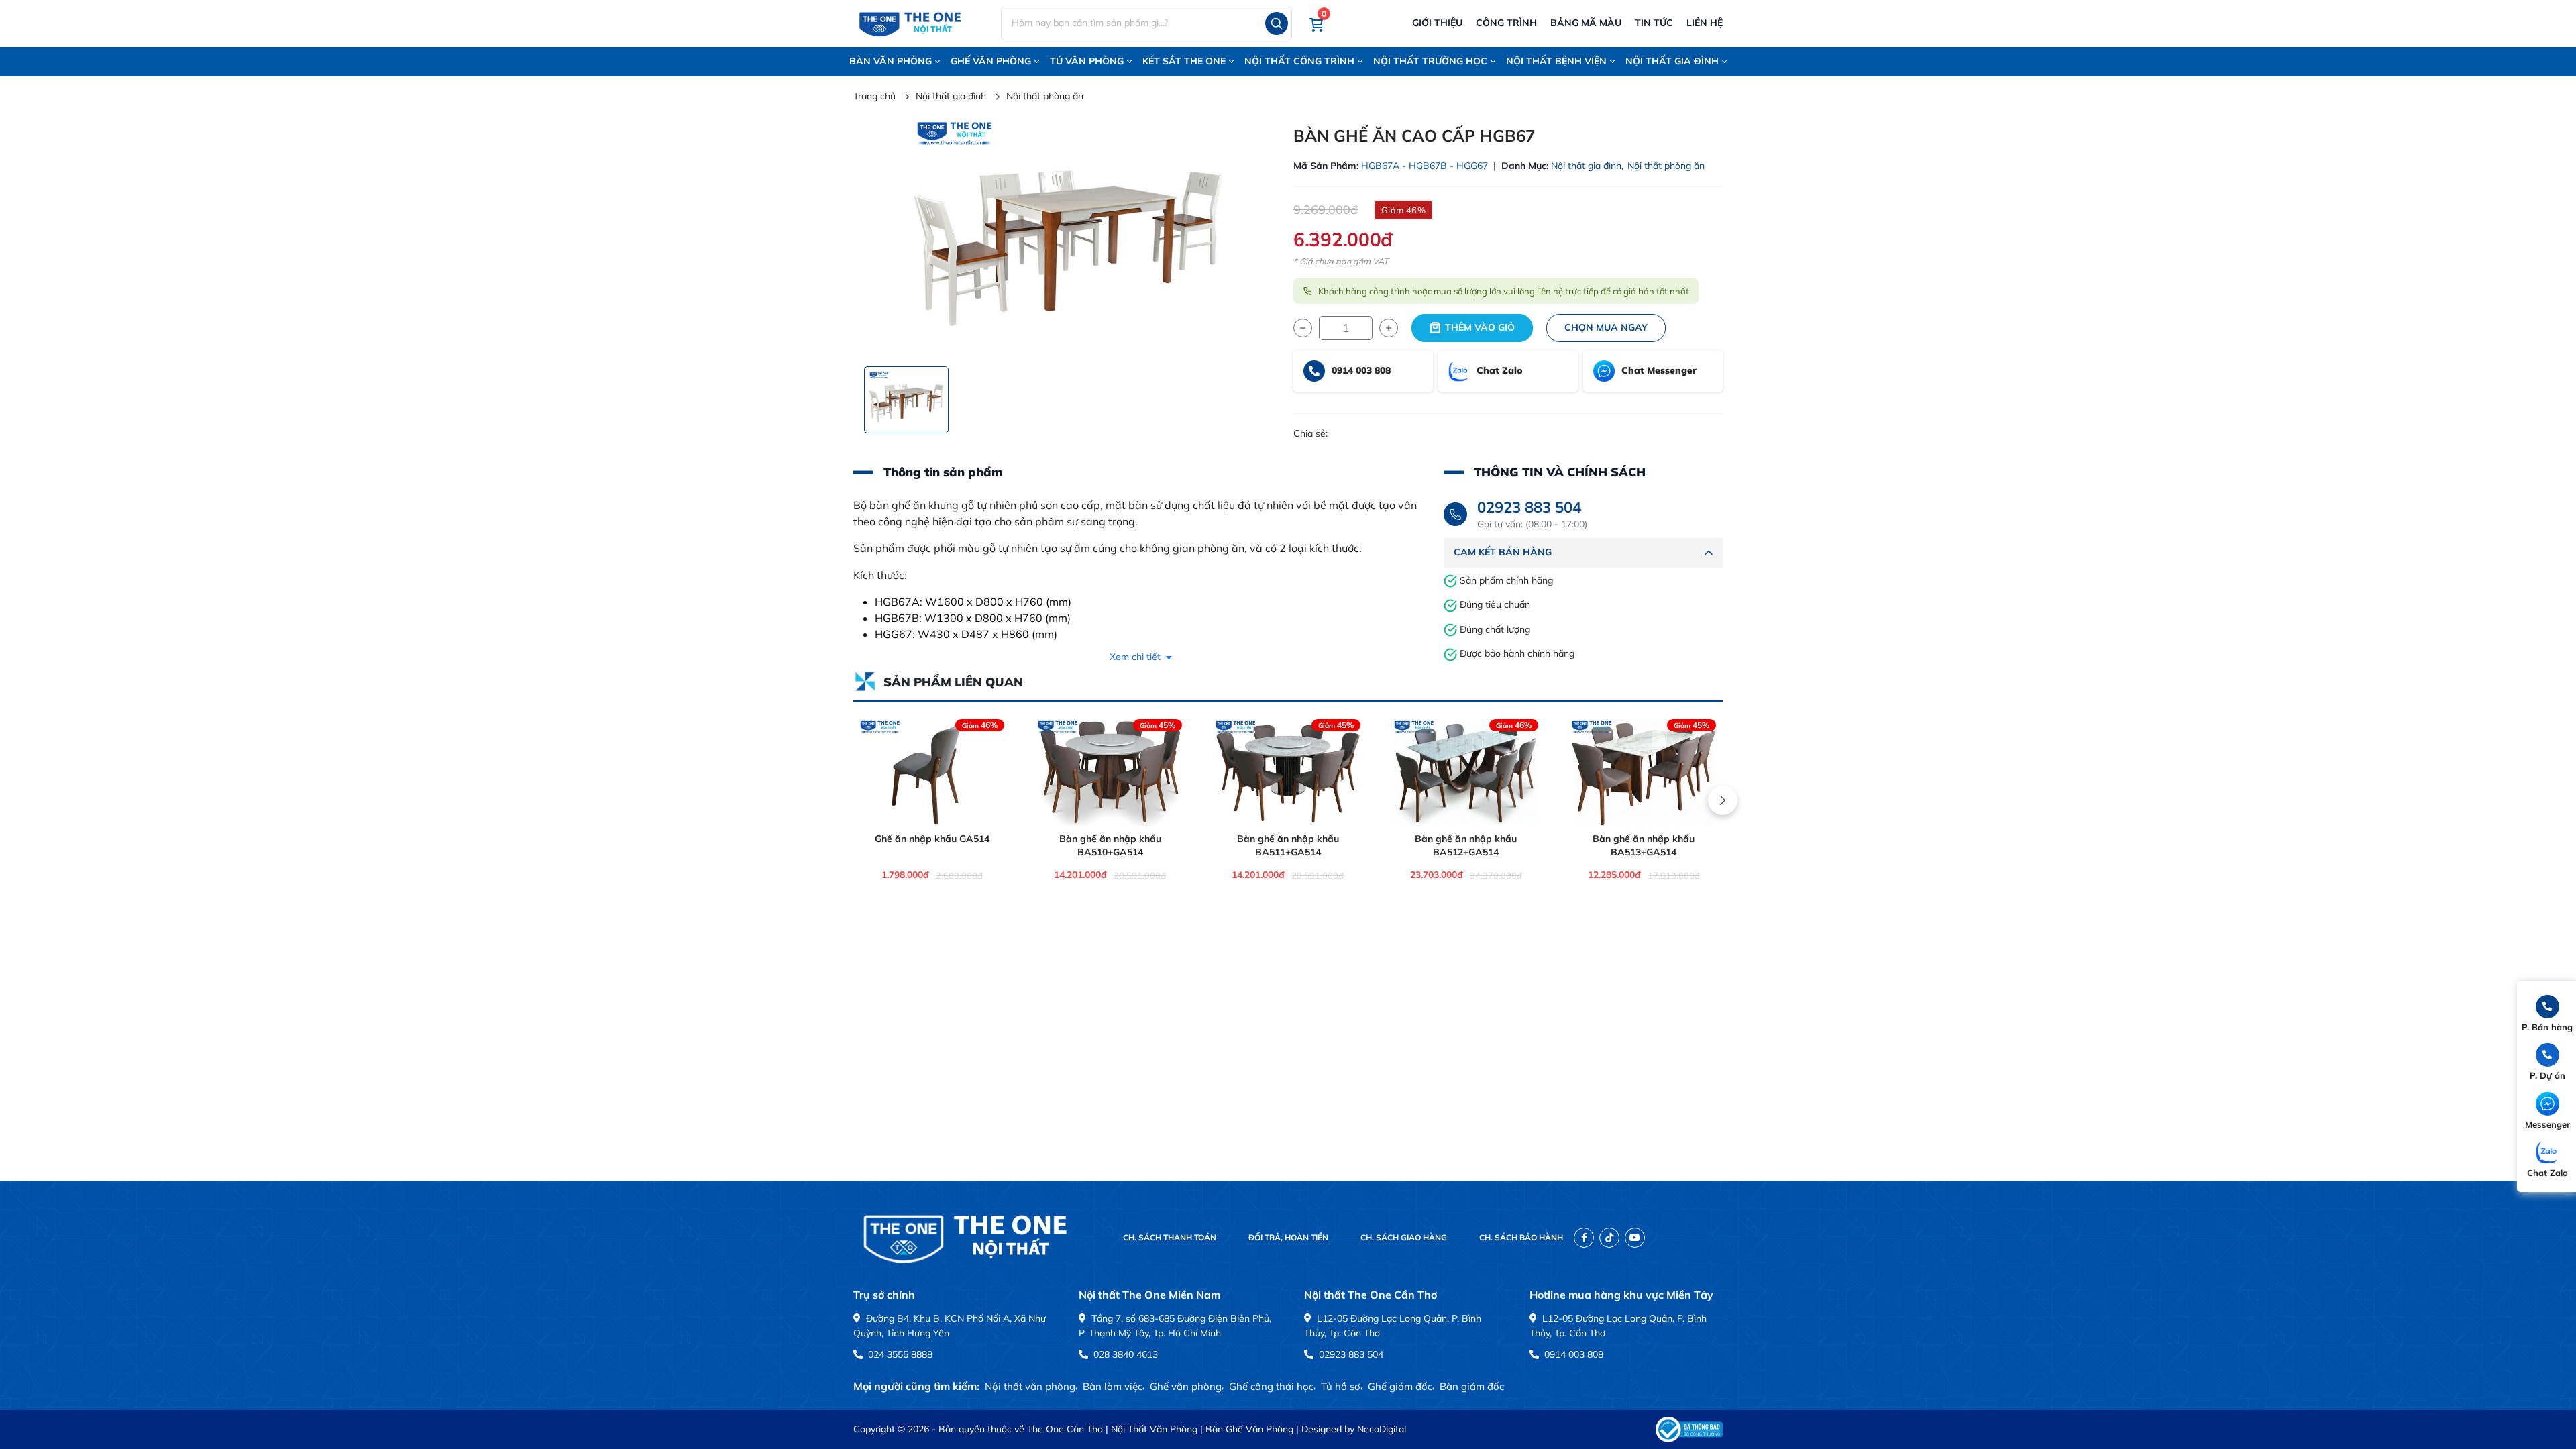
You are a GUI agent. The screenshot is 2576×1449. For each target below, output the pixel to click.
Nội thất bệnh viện (1556, 61)
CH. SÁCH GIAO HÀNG (1404, 1237)
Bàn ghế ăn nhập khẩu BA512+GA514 (1466, 845)
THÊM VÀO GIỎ (1480, 327)
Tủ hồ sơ (1341, 1386)
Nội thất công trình (1299, 61)
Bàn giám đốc (1472, 1386)
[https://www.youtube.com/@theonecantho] (1635, 1238)
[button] (1317, 24)
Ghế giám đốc (1400, 1386)
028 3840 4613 (1124, 1354)
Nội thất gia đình (1672, 61)
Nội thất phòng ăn (1666, 166)
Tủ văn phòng (1087, 61)
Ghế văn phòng (991, 61)
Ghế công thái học (1271, 1386)
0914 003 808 (1572, 1354)
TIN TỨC (1654, 23)
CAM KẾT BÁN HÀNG (1503, 552)
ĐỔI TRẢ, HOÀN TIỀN (1288, 1237)
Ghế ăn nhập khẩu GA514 (932, 839)
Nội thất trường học (1430, 61)
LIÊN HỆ (1705, 23)
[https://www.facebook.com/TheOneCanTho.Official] (1584, 1238)
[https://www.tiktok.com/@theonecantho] (1609, 1238)
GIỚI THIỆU (1437, 23)
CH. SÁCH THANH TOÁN (1170, 1237)
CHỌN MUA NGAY (1606, 327)
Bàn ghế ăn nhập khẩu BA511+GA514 (1288, 845)
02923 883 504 (1529, 507)
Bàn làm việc (1113, 1386)
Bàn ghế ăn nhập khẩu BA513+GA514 (1644, 845)
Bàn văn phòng (891, 61)
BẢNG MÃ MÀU (1586, 23)
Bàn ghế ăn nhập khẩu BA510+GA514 (1110, 845)
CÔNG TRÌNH (1506, 23)
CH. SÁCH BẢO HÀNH (1521, 1237)
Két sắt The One (1184, 61)
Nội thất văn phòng (1030, 1386)
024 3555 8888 (899, 1354)
